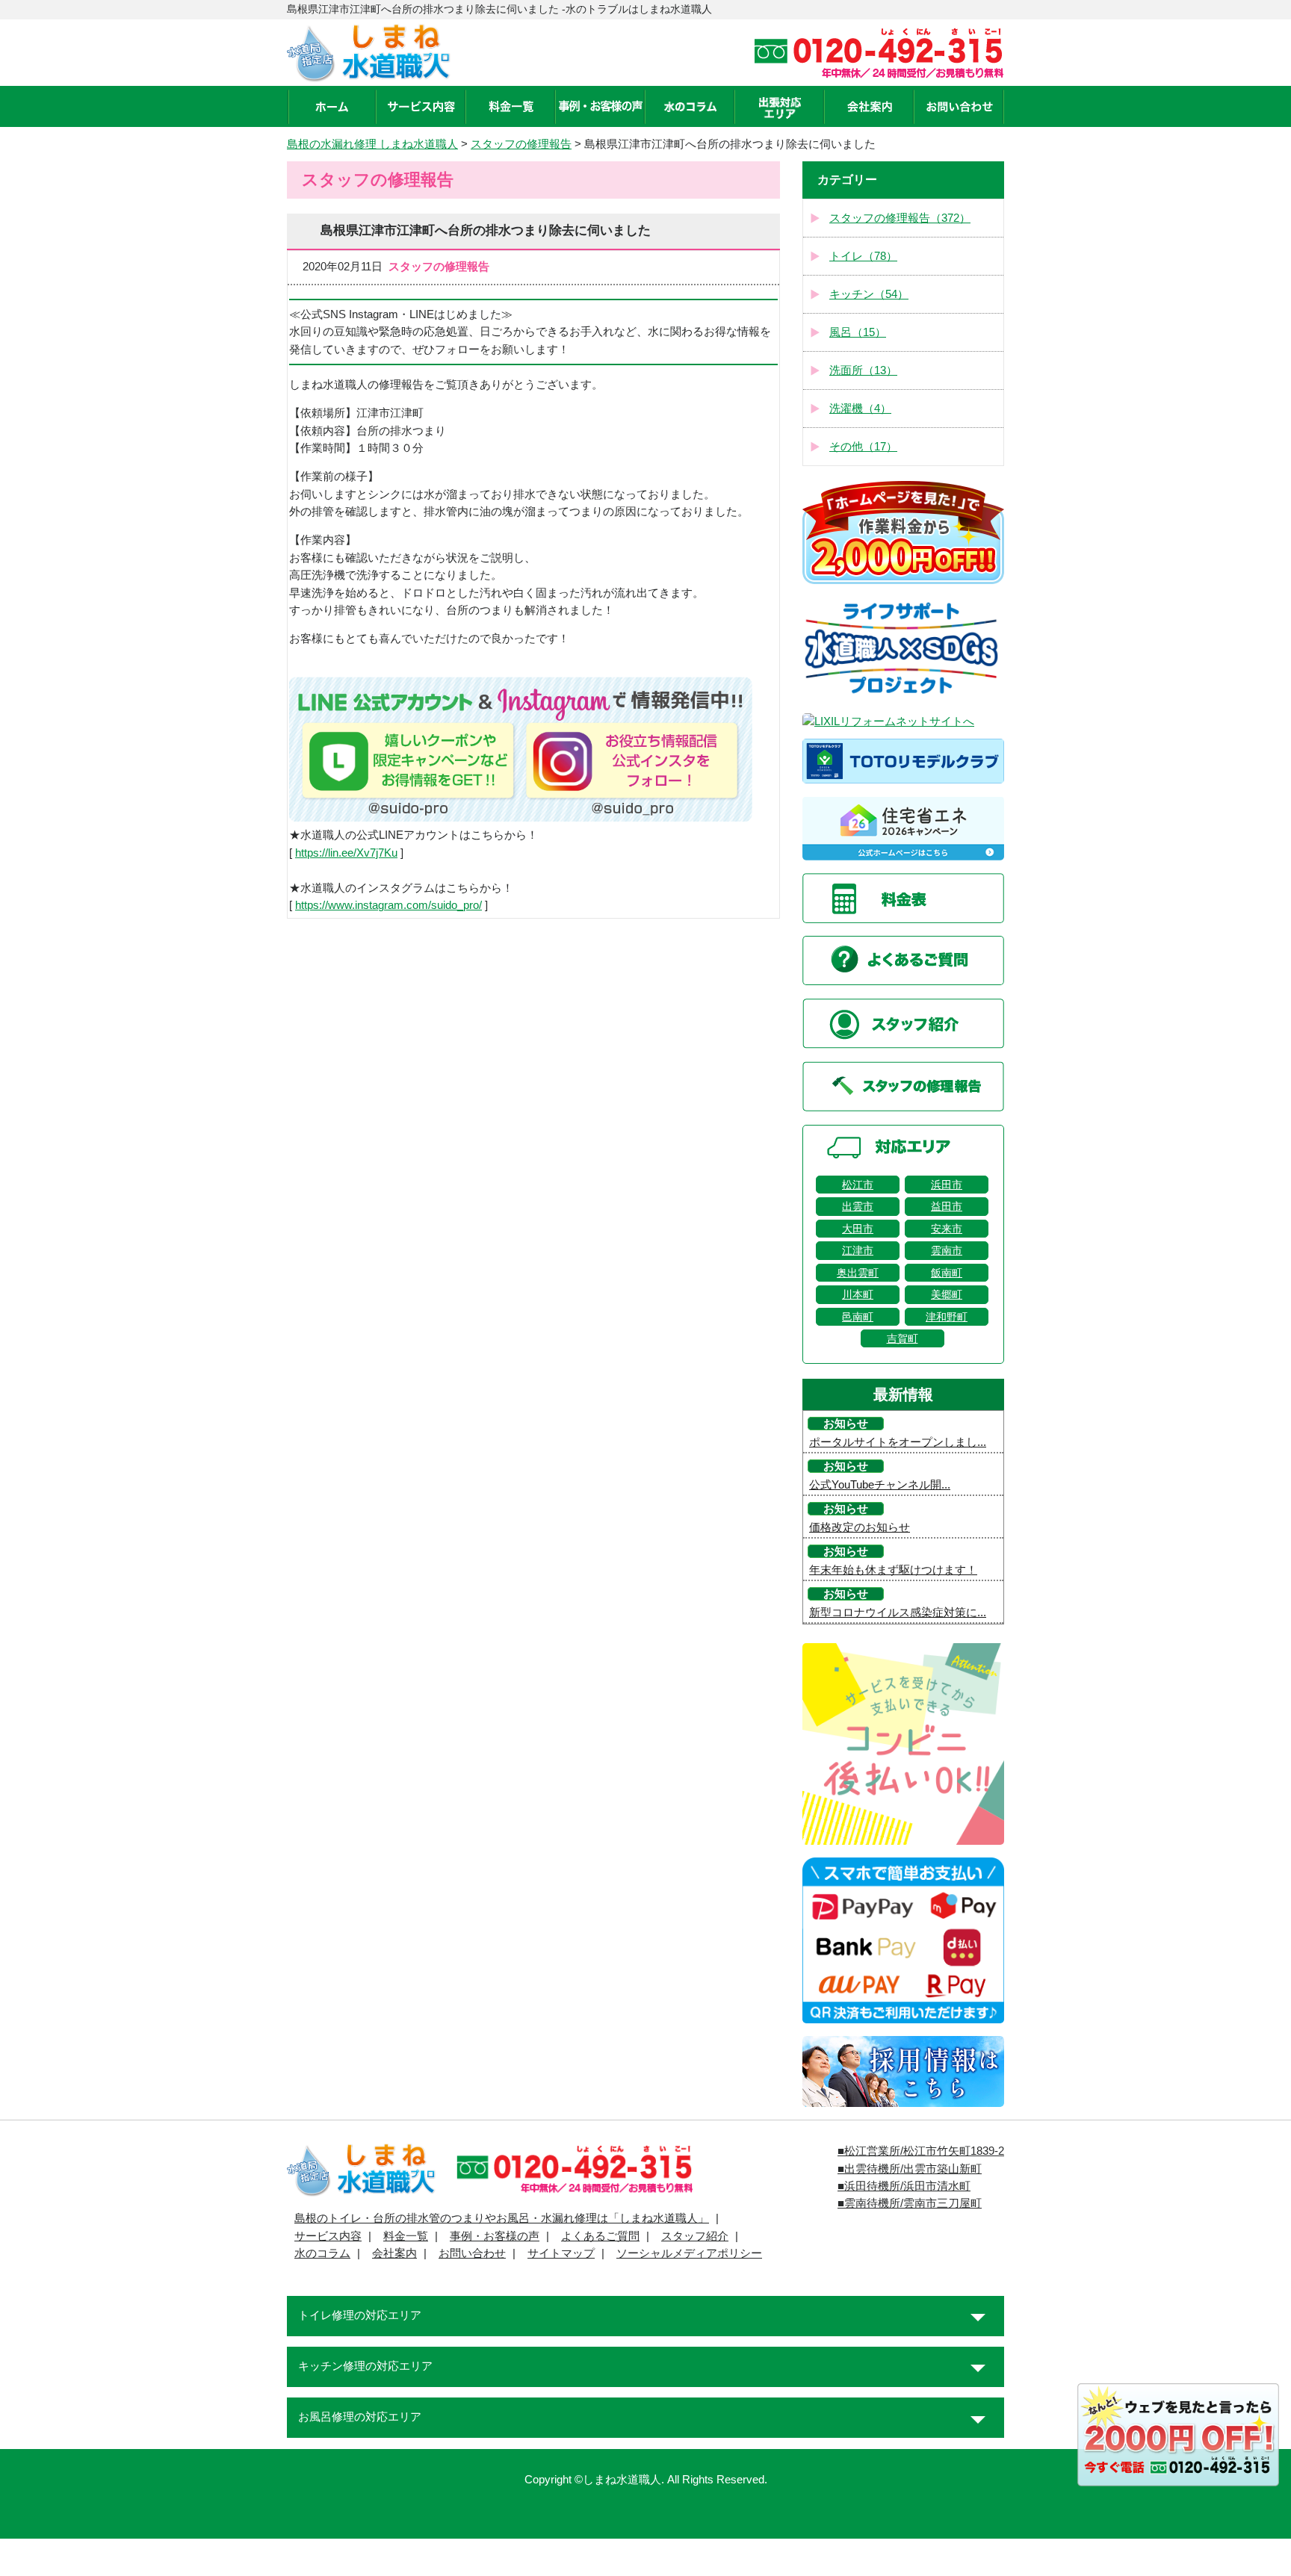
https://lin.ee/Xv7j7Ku (346, 853)
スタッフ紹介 (695, 2236)
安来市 (947, 1229)
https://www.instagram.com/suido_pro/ (388, 905)
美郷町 (947, 1294)
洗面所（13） (863, 370)
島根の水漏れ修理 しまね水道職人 (372, 144)
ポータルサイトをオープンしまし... (898, 1442)
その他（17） (863, 447)
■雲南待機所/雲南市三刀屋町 (910, 2203)
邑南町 (858, 1317)
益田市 (947, 1206)
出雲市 (858, 1206)
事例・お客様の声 (495, 2236)
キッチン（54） (869, 294)
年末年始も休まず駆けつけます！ (893, 1570)
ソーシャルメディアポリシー (689, 2253)
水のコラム (322, 2253)
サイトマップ (561, 2253)
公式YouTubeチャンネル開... (880, 1485)
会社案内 (394, 2253)
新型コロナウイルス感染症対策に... (898, 1613)
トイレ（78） (863, 256)
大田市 (858, 1229)
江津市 (858, 1250)
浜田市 (947, 1185)
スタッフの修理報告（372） (900, 218)
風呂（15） (858, 332)
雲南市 (947, 1250)
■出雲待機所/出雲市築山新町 (910, 2169)
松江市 (858, 1185)
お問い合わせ (472, 2253)
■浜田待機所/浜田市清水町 (904, 2186)
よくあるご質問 (600, 2236)
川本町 (858, 1294)
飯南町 (947, 1273)
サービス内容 (328, 2236)
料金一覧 (406, 2236)
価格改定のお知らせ (860, 1527)
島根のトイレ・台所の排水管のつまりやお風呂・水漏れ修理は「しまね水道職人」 (502, 2218)
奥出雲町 (858, 1273)
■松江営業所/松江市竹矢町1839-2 (921, 2151)
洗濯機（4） (860, 409)
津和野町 (947, 1317)
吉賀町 (903, 1338)
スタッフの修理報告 (521, 144)
